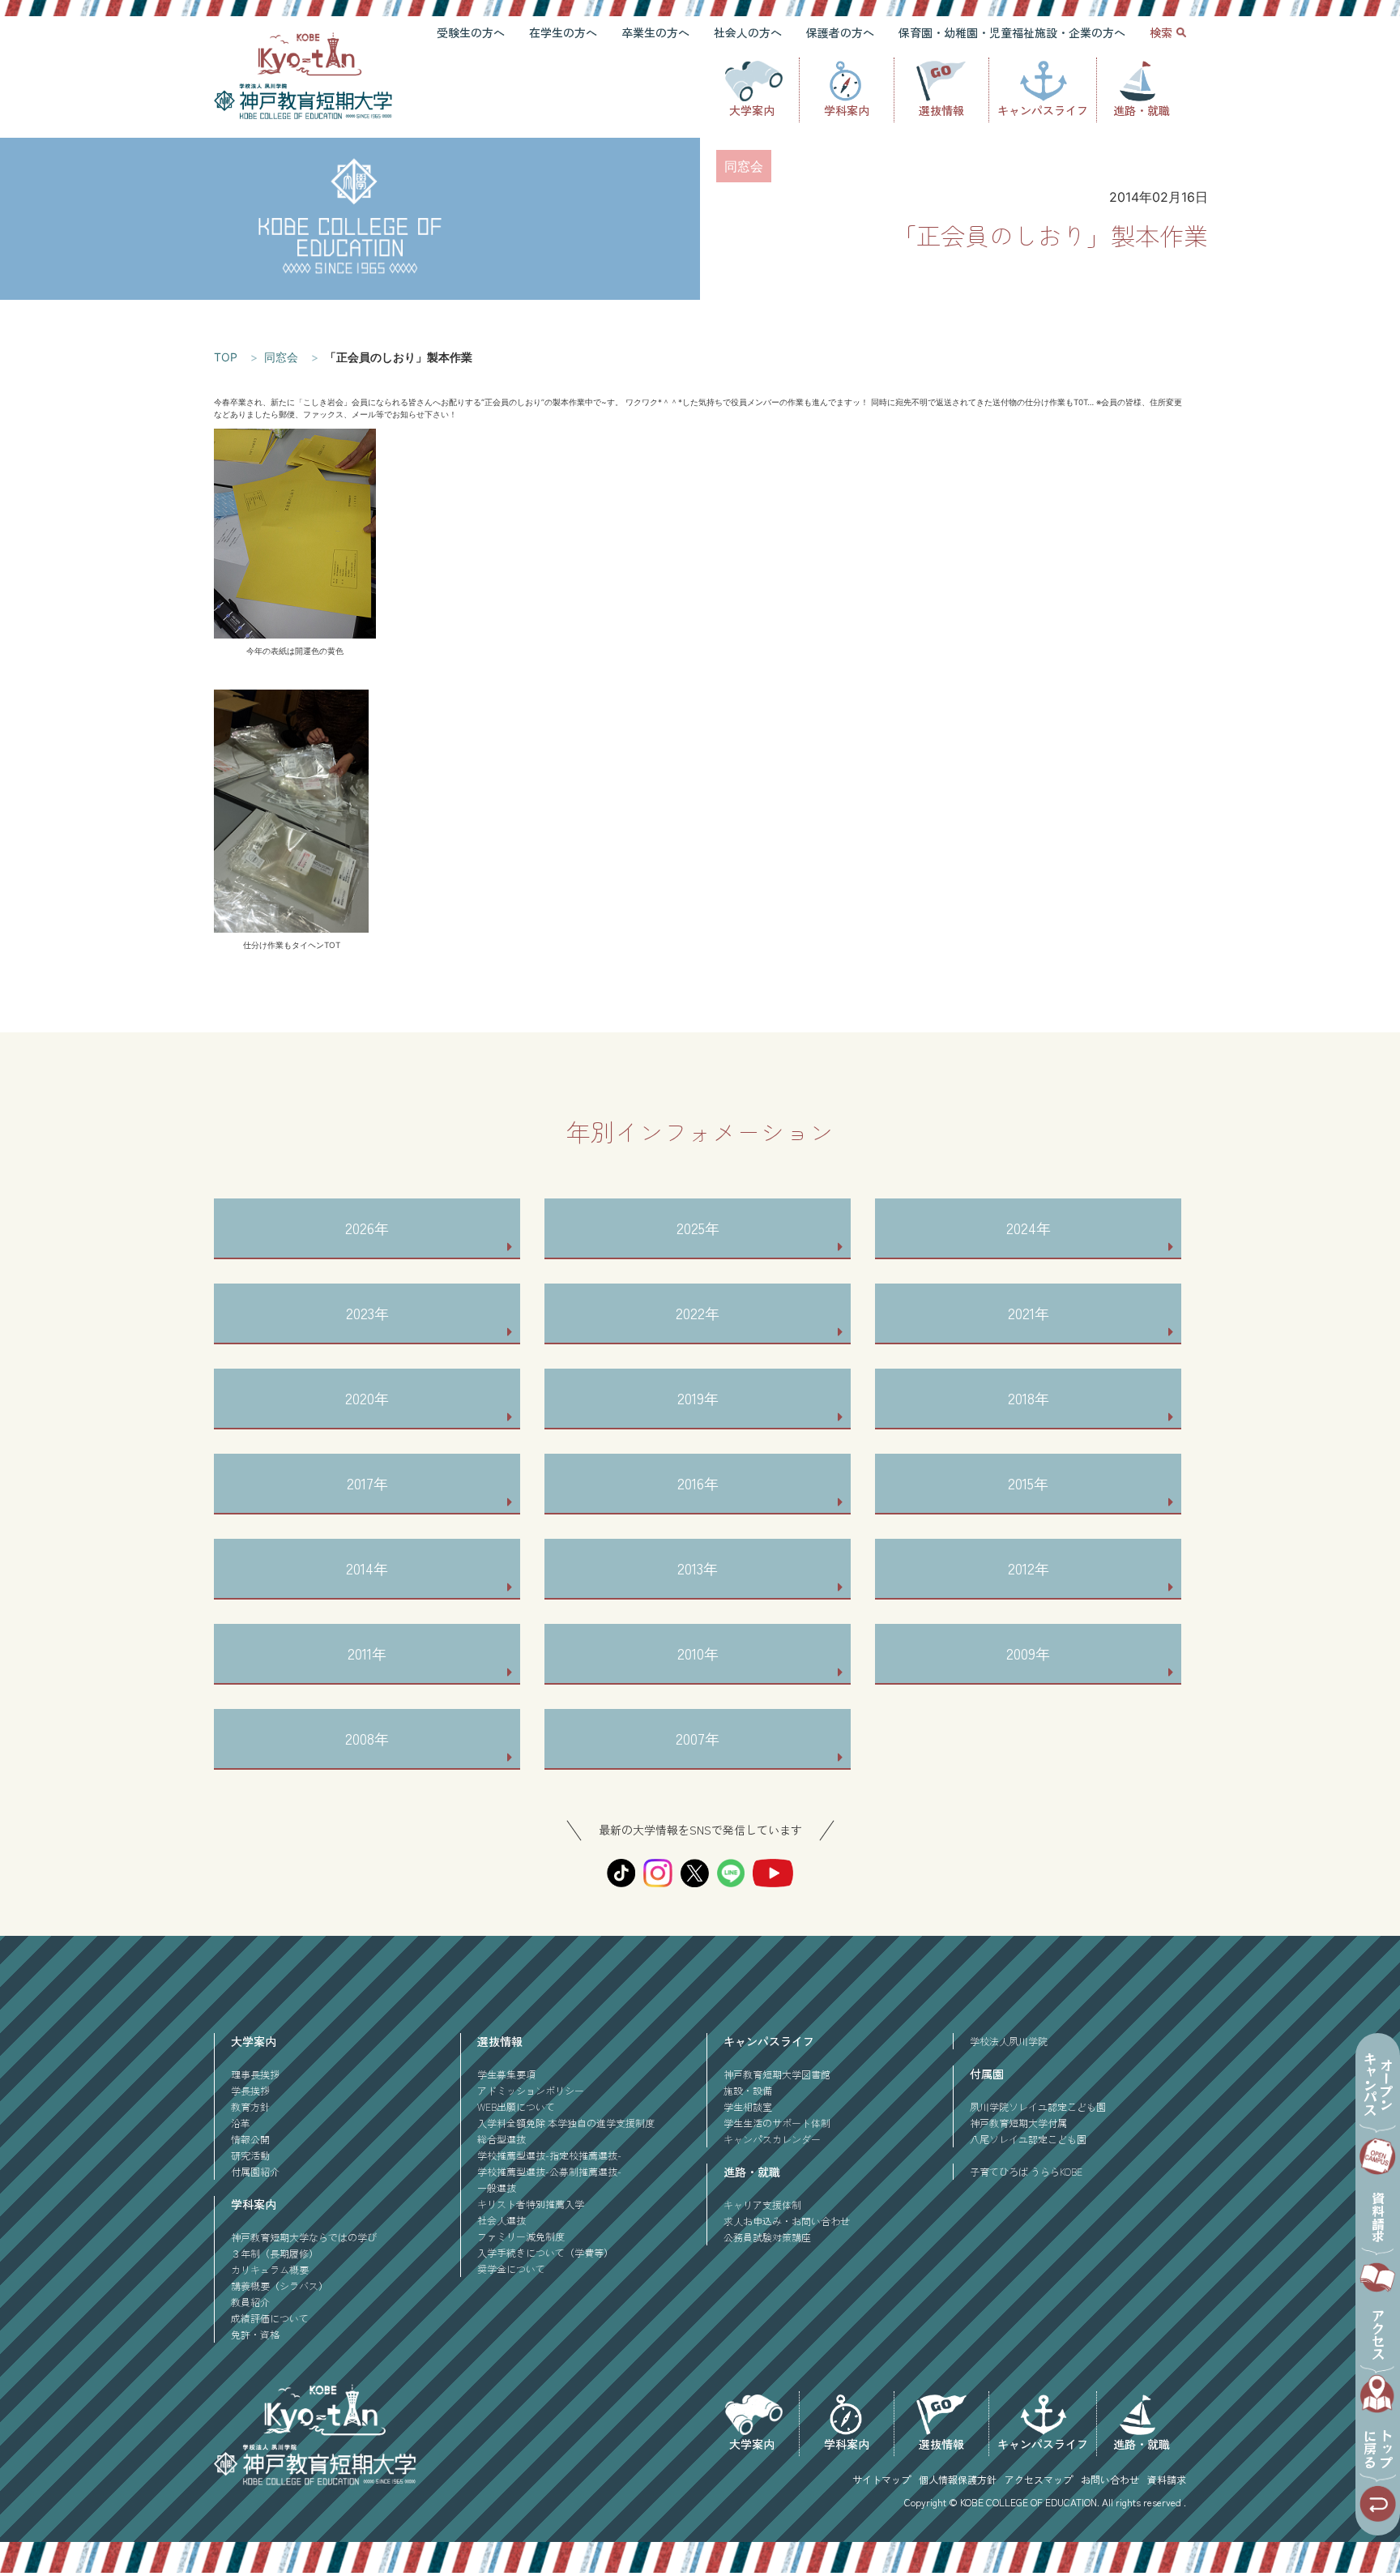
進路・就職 (1142, 110)
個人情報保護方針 (958, 2479)
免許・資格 (255, 2334)
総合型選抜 (502, 2139)
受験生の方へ (471, 32)
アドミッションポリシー (531, 2090)
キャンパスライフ (1043, 110)
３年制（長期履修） (275, 2253)
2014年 (367, 1568)
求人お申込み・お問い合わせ (787, 2221)
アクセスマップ (1039, 2479)
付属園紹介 (255, 2171)
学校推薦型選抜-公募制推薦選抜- (549, 2171)
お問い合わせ (1110, 2479)
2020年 (367, 1398)
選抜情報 (941, 110)
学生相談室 (748, 2106)
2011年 (367, 1653)
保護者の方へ (840, 32)
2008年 (367, 1738)
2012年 (1029, 1568)
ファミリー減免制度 (521, 2236)
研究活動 (250, 2155)
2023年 (367, 1313)
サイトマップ (881, 2479)
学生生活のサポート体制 (777, 2123)
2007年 (698, 1738)
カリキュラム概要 (270, 2269)
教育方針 (250, 2106)
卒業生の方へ (655, 32)
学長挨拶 (250, 2090)
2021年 (1029, 1313)
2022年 (698, 1313)
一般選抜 (497, 2187)
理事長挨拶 (255, 2074)
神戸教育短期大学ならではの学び (304, 2237)
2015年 (1028, 1483)
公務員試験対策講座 (767, 2237)
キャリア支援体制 (762, 2204)
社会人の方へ (748, 32)
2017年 (367, 1483)
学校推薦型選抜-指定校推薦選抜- (549, 2155)
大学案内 (752, 110)
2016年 (698, 1483)
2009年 (1028, 1653)
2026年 (367, 1228)
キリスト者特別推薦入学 (531, 2204)
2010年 (698, 1653)
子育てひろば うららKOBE (1026, 2171)
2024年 (1029, 1228)
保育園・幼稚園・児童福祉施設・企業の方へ (1012, 32)
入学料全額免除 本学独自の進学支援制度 (566, 2123)
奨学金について (511, 2268)
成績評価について (270, 2318)
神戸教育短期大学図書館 (777, 2074)
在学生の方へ (563, 32)
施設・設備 (748, 2090)
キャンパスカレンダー (772, 2139)
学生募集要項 (506, 2074)
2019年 (698, 1398)
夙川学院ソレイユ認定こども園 (1038, 2106)
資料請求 (1167, 2479)
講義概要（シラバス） (280, 2286)
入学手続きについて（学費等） (545, 2252)
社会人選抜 (502, 2220)
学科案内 (847, 110)
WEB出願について (516, 2106)
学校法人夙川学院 (1009, 2041)
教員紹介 (250, 2302)
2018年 (1029, 1398)
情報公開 (250, 2139)
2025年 (698, 1228)
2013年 (698, 1568)
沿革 (241, 2123)
